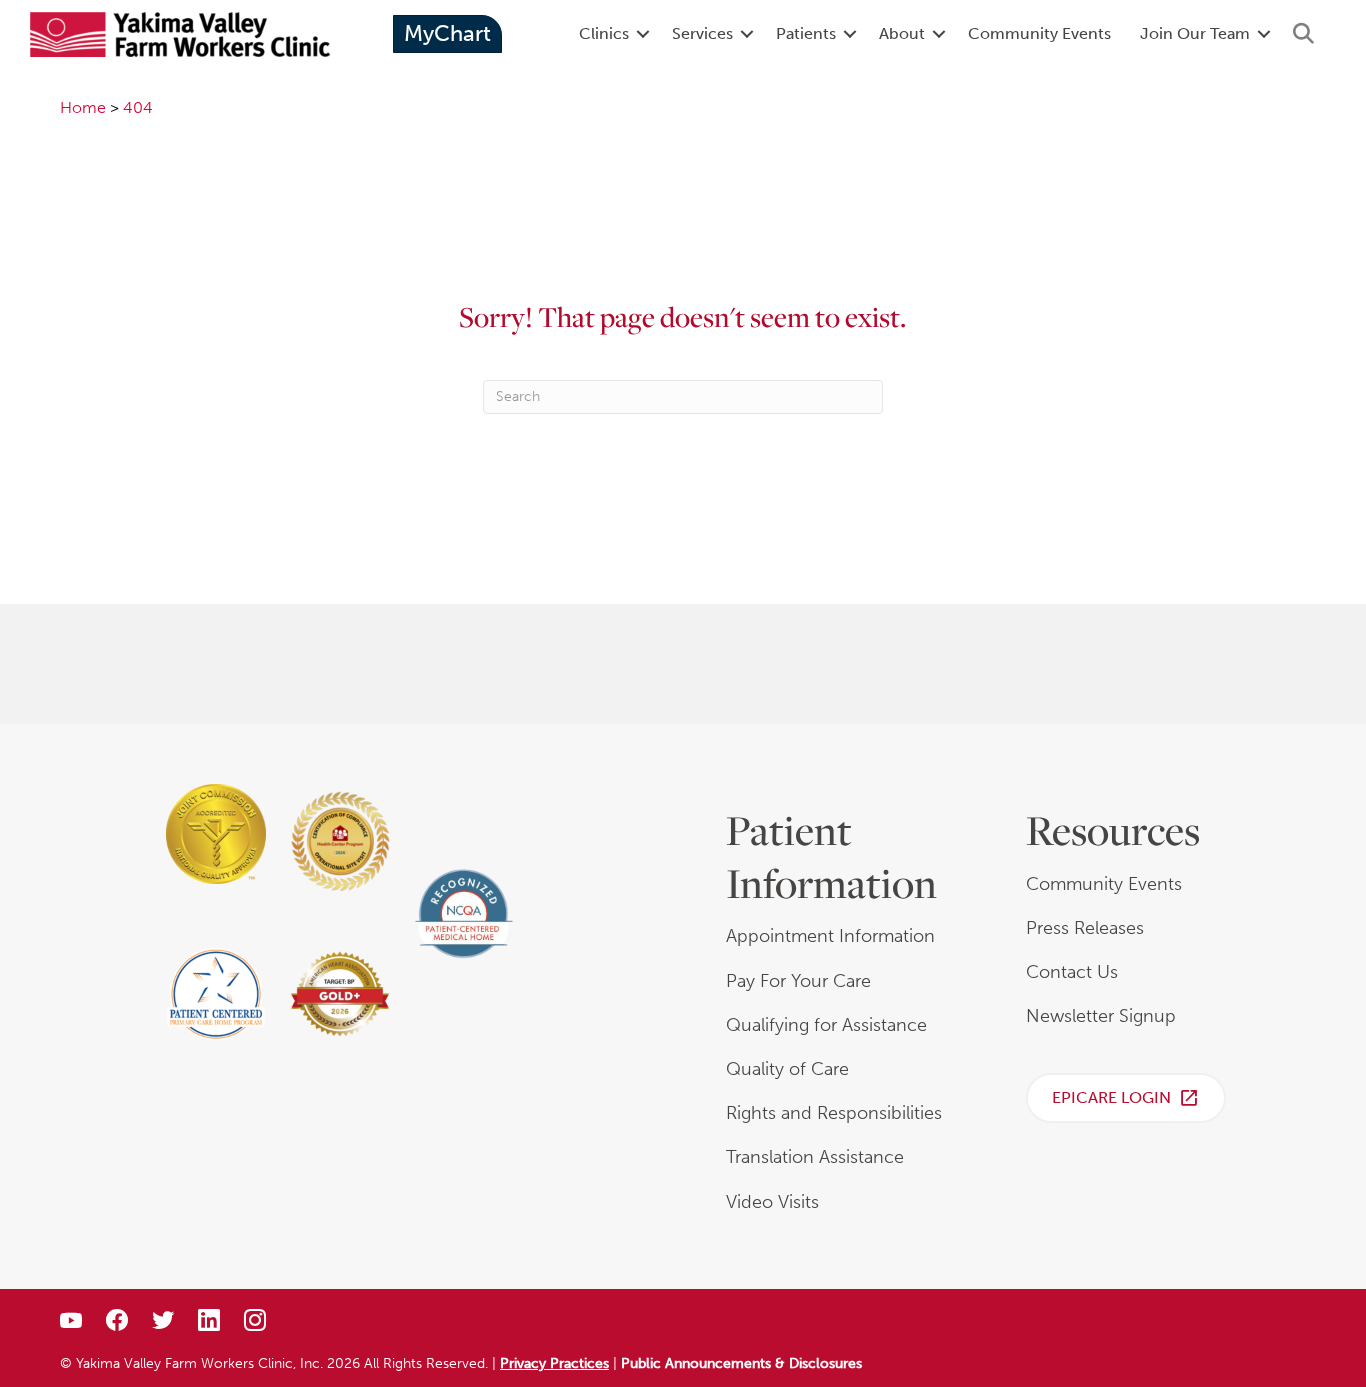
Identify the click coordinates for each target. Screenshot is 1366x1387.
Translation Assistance (815, 1157)
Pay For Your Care (798, 981)
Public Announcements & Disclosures (741, 1363)
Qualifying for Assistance (826, 1025)
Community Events (1039, 33)
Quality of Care (787, 1069)
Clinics (604, 33)
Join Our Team (1195, 33)
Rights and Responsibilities (834, 1113)
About (902, 33)
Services (702, 33)
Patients (806, 33)
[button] (643, 34)
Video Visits (772, 1202)
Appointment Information (830, 936)
